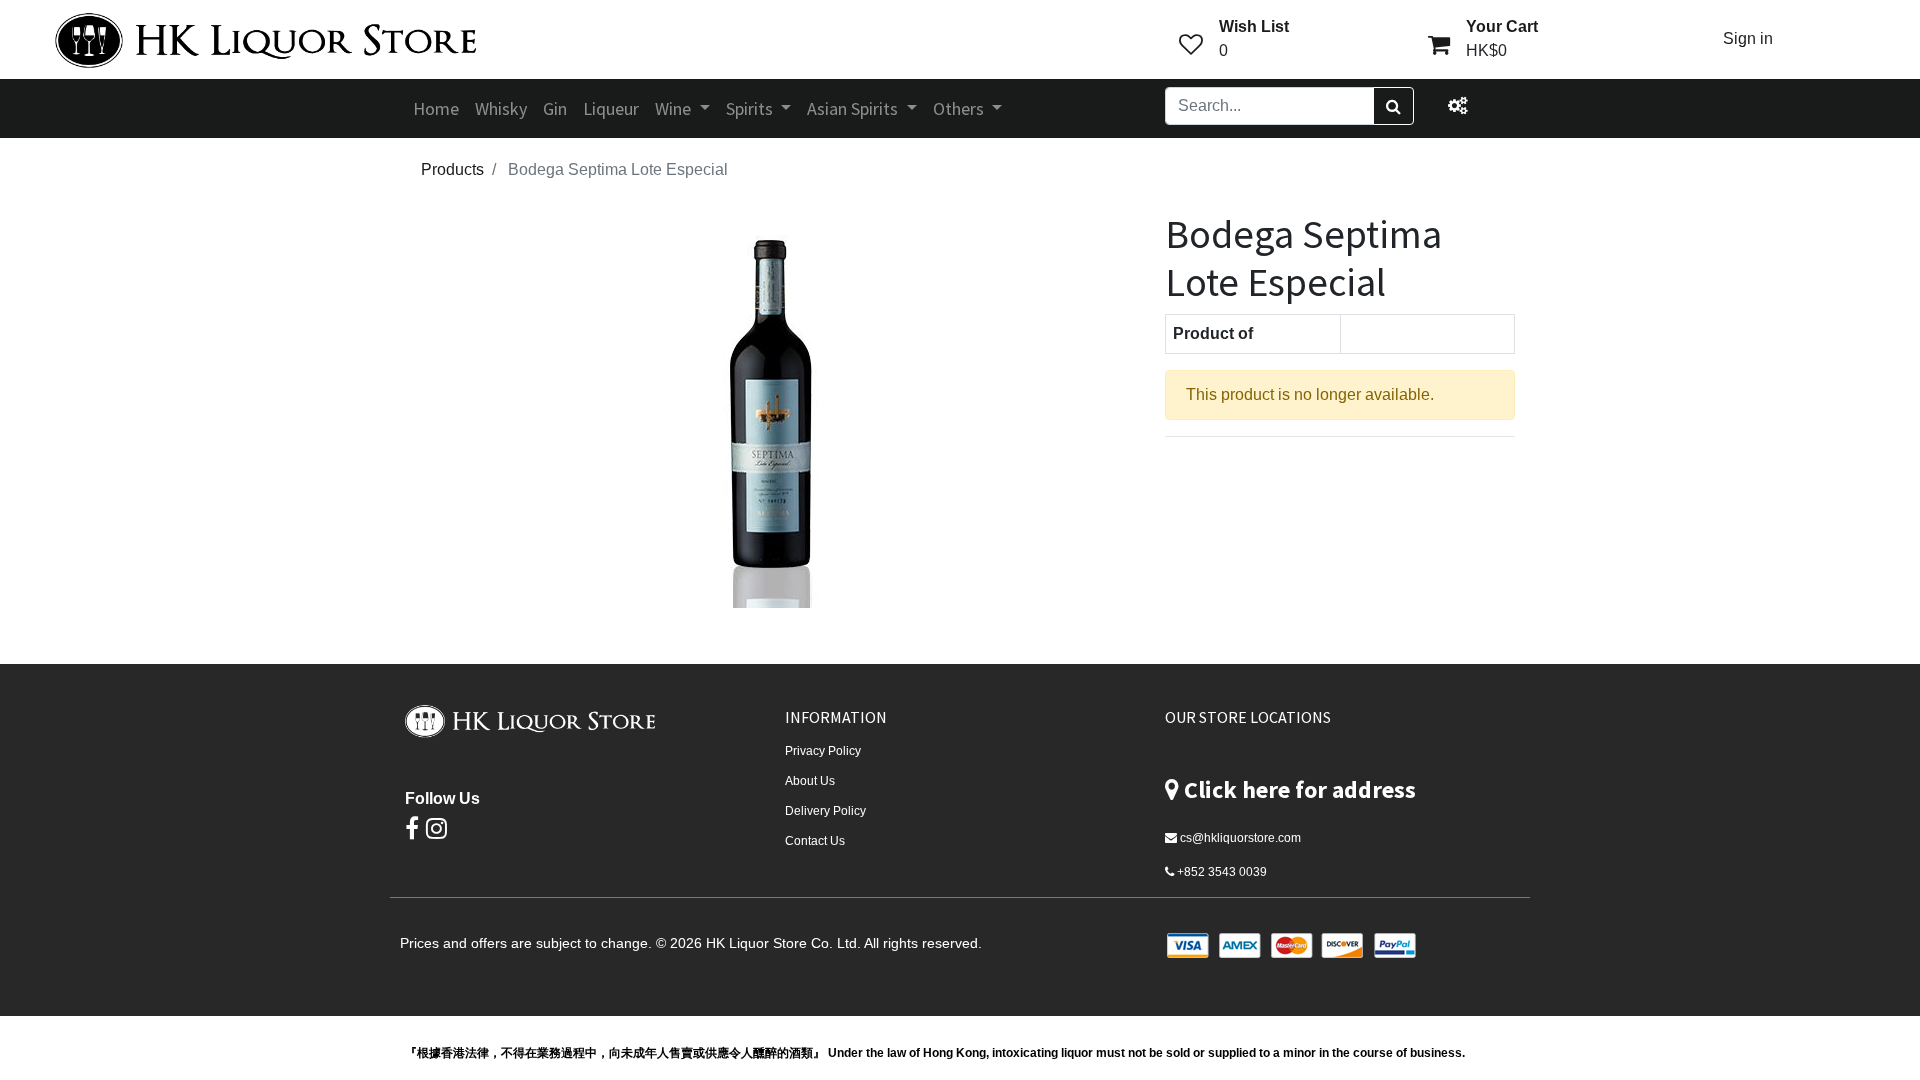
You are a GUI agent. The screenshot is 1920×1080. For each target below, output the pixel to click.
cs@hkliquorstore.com (1240, 838)
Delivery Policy (825, 811)
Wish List (1254, 26)
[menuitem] (436, 108)
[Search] (1393, 106)
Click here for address (1300, 789)
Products (452, 169)
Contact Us (815, 841)
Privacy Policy (823, 751)
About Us (810, 781)
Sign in (1748, 38)
